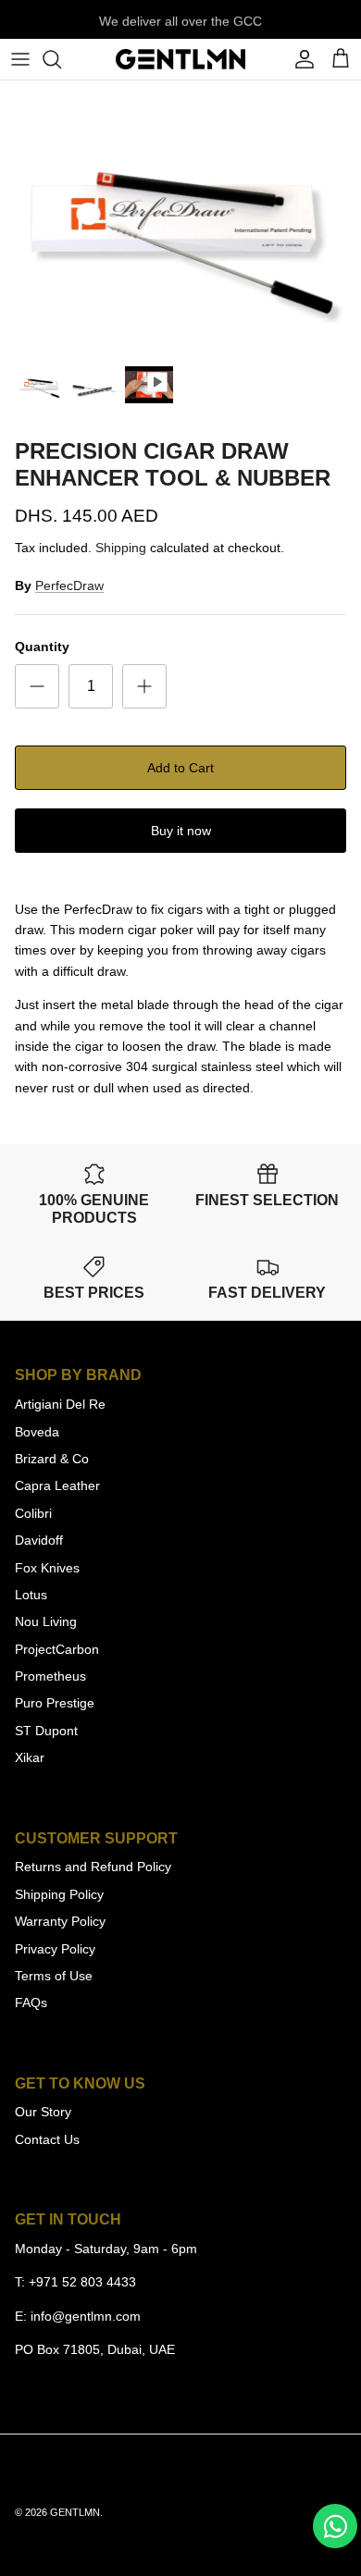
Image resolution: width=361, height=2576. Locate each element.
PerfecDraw (69, 585)
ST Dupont (46, 1731)
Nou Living (46, 1621)
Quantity (42, 647)
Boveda (37, 1432)
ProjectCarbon (57, 1649)
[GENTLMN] (180, 59)
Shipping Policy (59, 1894)
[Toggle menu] (20, 59)
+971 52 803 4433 (82, 2282)
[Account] (300, 59)
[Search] (61, 59)
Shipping (121, 548)
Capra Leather (57, 1485)
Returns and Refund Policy (93, 1867)
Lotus (31, 1595)
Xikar (30, 1757)
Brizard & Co (52, 1459)
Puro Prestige (55, 1703)
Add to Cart (180, 768)
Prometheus (50, 1676)
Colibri (33, 1513)
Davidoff (39, 1540)
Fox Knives (47, 1568)
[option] (180, 218)
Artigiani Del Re (60, 1404)
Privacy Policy (55, 1949)
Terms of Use (54, 1976)
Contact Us (47, 2139)
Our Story (43, 2112)
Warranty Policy (60, 1921)
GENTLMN (75, 2512)
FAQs (31, 2003)
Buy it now (181, 831)
